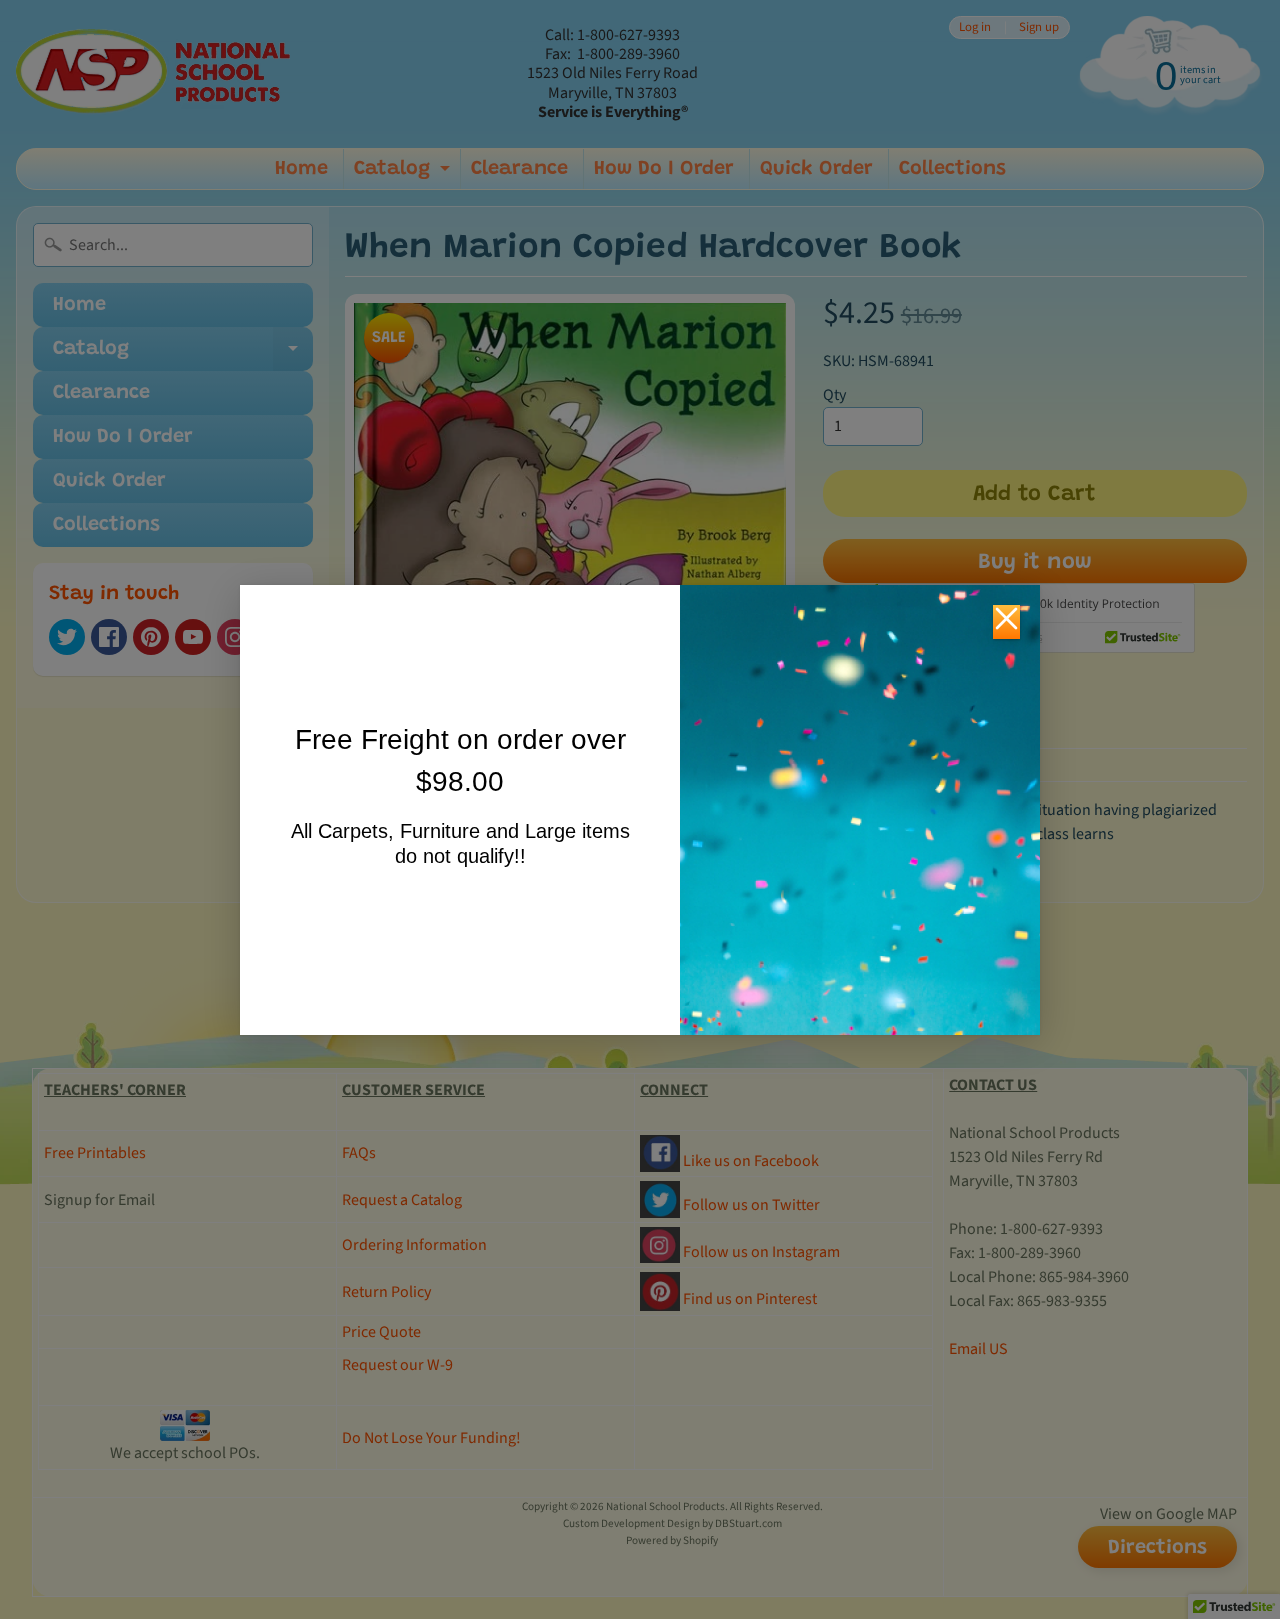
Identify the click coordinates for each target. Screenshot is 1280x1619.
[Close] (1006, 622)
